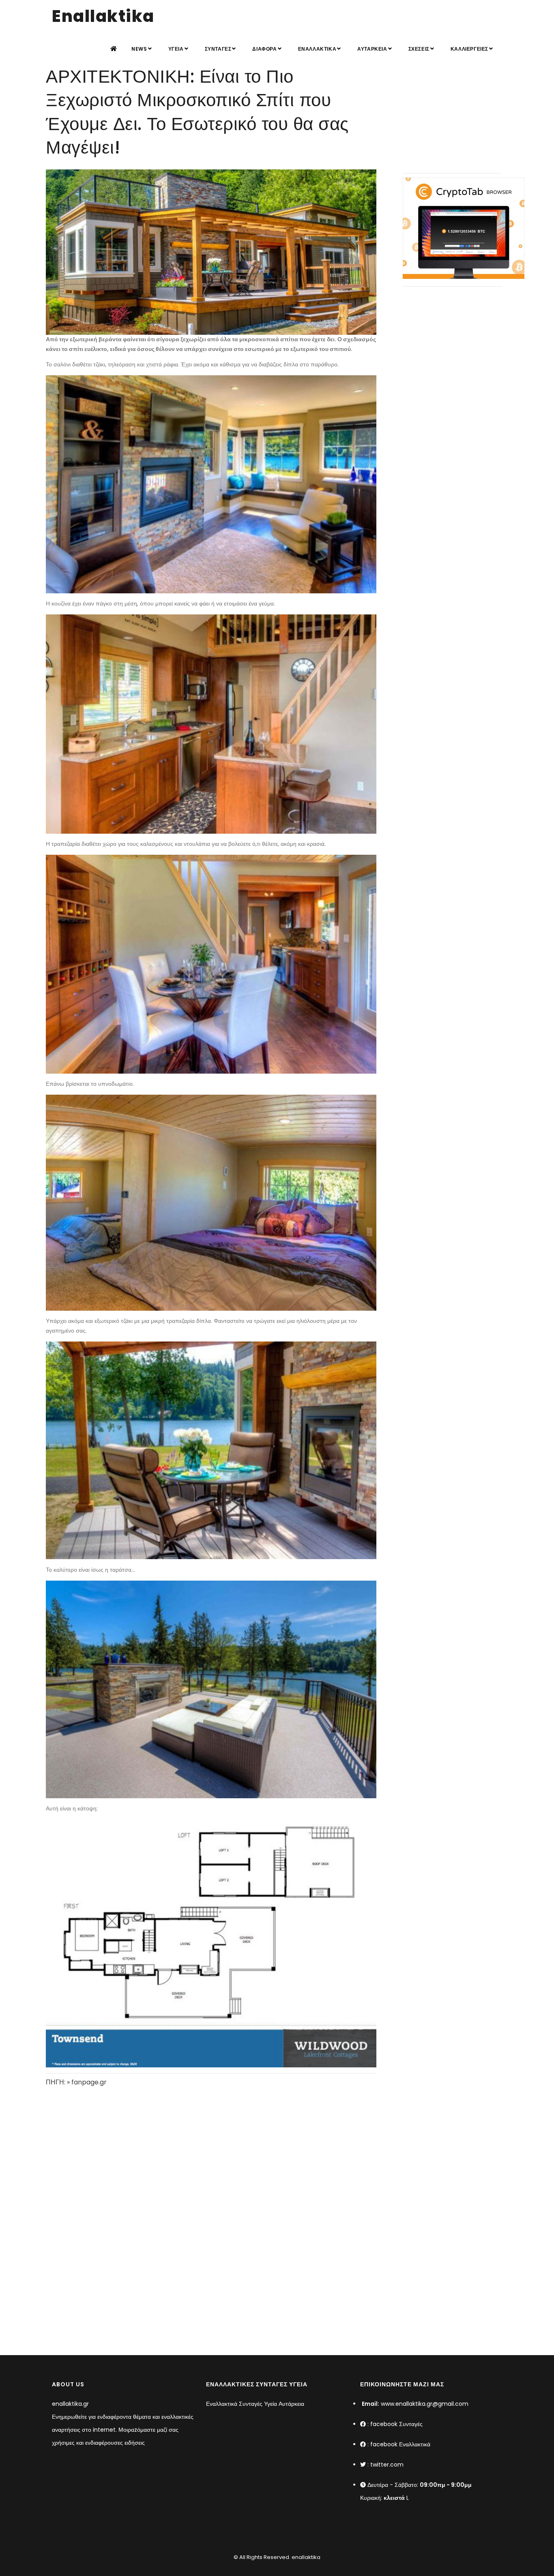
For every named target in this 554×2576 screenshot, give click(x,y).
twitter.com (387, 2465)
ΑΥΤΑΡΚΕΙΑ (372, 49)
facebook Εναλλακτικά (400, 2444)
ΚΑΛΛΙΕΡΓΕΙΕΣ (469, 49)
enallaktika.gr (70, 2404)
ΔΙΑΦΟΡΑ (264, 49)
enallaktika (305, 2557)
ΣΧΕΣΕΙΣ (419, 49)
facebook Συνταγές (396, 2424)
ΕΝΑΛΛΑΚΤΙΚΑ (317, 49)
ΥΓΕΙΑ (176, 49)
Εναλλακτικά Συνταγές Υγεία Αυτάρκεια (255, 2404)
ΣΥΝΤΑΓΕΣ (218, 49)
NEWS (139, 49)
